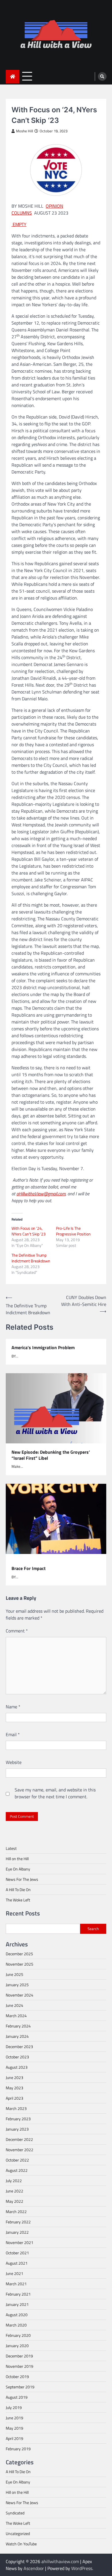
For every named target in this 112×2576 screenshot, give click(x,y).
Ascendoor (34, 2568)
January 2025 (17, 1985)
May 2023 (15, 2088)
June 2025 (15, 1974)
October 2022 (17, 2160)
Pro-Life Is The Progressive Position (73, 1231)
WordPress (82, 2568)
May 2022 (15, 2201)
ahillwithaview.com (60, 2561)
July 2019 (14, 2407)
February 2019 (18, 2449)
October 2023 (17, 2057)
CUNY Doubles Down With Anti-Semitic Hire (84, 1301)
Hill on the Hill (17, 1859)
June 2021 (15, 2273)
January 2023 (17, 2129)
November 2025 (20, 1964)
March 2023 (16, 2108)
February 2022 (18, 2222)
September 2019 (20, 2387)
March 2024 (16, 2016)
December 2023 (19, 2047)
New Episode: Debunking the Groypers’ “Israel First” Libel (51, 1455)
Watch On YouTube (21, 2544)
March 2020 (16, 2325)
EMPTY (19, 224)
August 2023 (17, 2067)
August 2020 (17, 2315)
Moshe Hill (25, 131)
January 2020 (17, 2346)
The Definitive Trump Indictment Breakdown (31, 1258)
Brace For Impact (29, 1568)
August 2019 (17, 2397)
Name (13, 1707)
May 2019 (15, 2428)
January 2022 (17, 2232)
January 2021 (17, 2304)
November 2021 (20, 2242)
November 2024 (20, 1995)
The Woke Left (18, 1900)
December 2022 (19, 2139)
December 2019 (19, 2356)
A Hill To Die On (18, 1890)
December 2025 (19, 1954)
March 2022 (16, 2211)
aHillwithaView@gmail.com (41, 1194)
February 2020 (18, 2335)
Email (13, 1734)
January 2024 (17, 2036)
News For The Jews (22, 1879)
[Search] (102, 76)
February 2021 (18, 2294)
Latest (11, 1848)
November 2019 (20, 2366)
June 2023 (15, 2077)
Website (14, 1762)
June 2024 (15, 2005)
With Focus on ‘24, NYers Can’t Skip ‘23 (29, 1231)
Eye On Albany (18, 1869)
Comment (17, 1631)
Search (93, 1929)
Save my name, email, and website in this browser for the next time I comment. (55, 1793)
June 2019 (15, 2418)
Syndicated (15, 2513)
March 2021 (16, 2284)
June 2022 (15, 2191)
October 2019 (17, 2376)
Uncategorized (18, 2533)
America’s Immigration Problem (43, 1348)
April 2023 (15, 2098)
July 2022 (14, 2181)
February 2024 (18, 2026)
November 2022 (20, 2150)
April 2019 (15, 2438)
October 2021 (17, 2253)
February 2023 (18, 2119)
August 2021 (17, 2263)
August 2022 (17, 2170)
